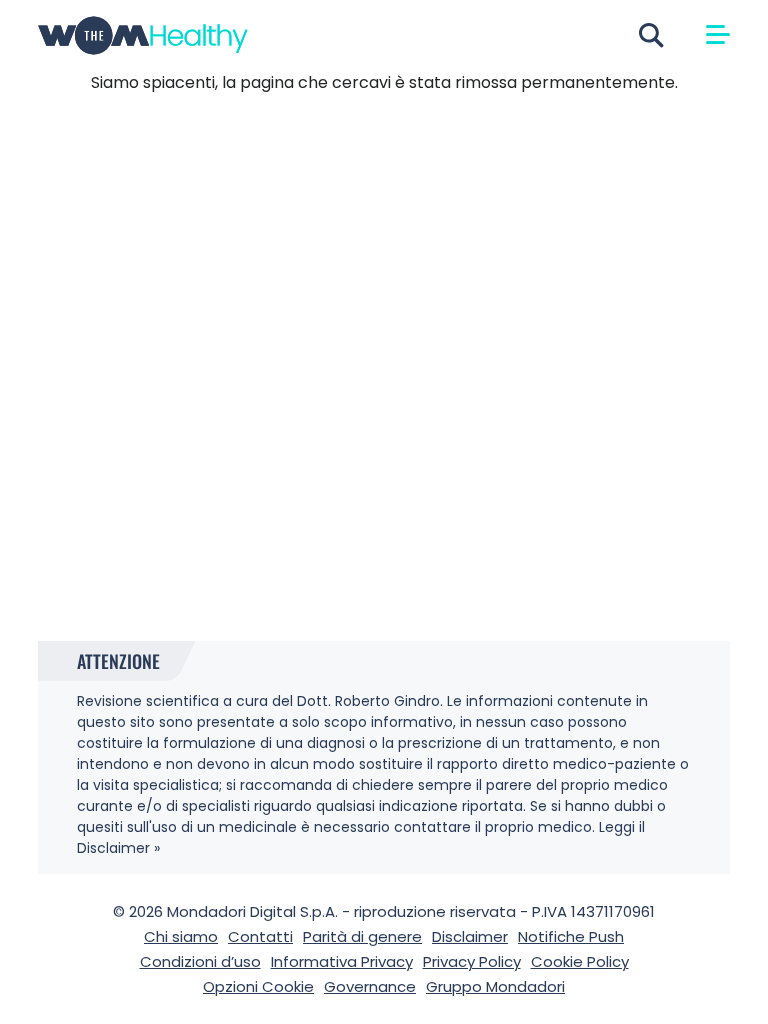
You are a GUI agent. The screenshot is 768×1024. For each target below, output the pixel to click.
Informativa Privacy (342, 961)
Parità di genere (362, 936)
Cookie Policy (580, 961)
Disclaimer (470, 936)
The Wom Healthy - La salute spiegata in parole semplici (143, 35)
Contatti (260, 936)
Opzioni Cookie (258, 986)
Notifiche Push (571, 936)
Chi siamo (181, 936)
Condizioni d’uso (200, 961)
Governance (370, 986)
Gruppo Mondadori (495, 986)
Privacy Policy (472, 961)
